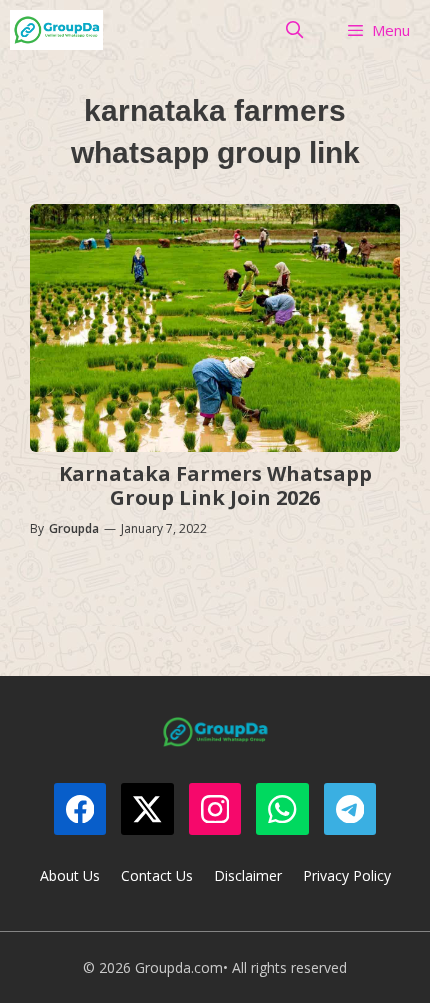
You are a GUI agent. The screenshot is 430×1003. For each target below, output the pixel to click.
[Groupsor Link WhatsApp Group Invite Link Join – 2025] (56, 30)
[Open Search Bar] (295, 30)
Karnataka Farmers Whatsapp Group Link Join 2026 (215, 485)
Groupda (74, 528)
